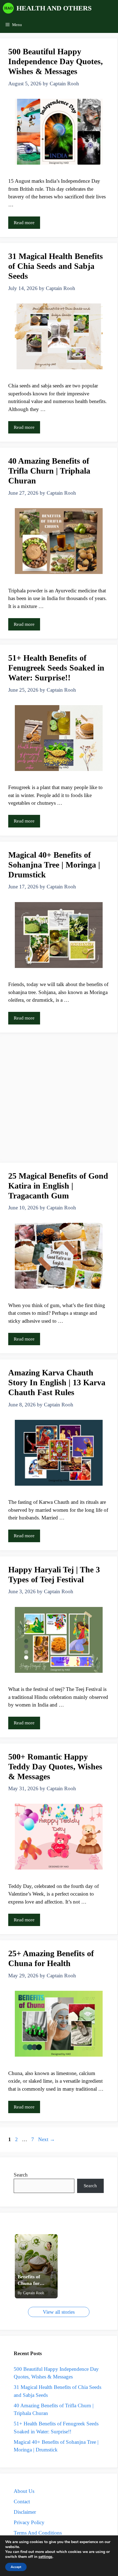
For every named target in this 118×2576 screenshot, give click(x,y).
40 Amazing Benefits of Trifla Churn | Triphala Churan (49, 471)
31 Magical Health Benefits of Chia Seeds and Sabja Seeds (56, 266)
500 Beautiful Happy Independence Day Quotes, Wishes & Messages (56, 61)
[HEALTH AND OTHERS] (8, 8)
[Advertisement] (59, 1100)
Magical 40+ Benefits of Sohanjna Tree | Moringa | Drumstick (54, 865)
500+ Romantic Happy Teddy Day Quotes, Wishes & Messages (55, 1766)
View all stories (59, 2312)
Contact (22, 2502)
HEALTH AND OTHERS (54, 8)
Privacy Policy (29, 2522)
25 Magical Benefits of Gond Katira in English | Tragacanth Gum (58, 1186)
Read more (24, 223)
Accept (16, 2567)
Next (47, 2139)
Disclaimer (25, 2512)
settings (45, 2557)
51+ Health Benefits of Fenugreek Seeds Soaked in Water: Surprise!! (56, 668)
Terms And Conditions (38, 2533)
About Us (24, 2491)
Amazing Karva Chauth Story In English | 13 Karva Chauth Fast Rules (57, 1382)
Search (21, 2175)
